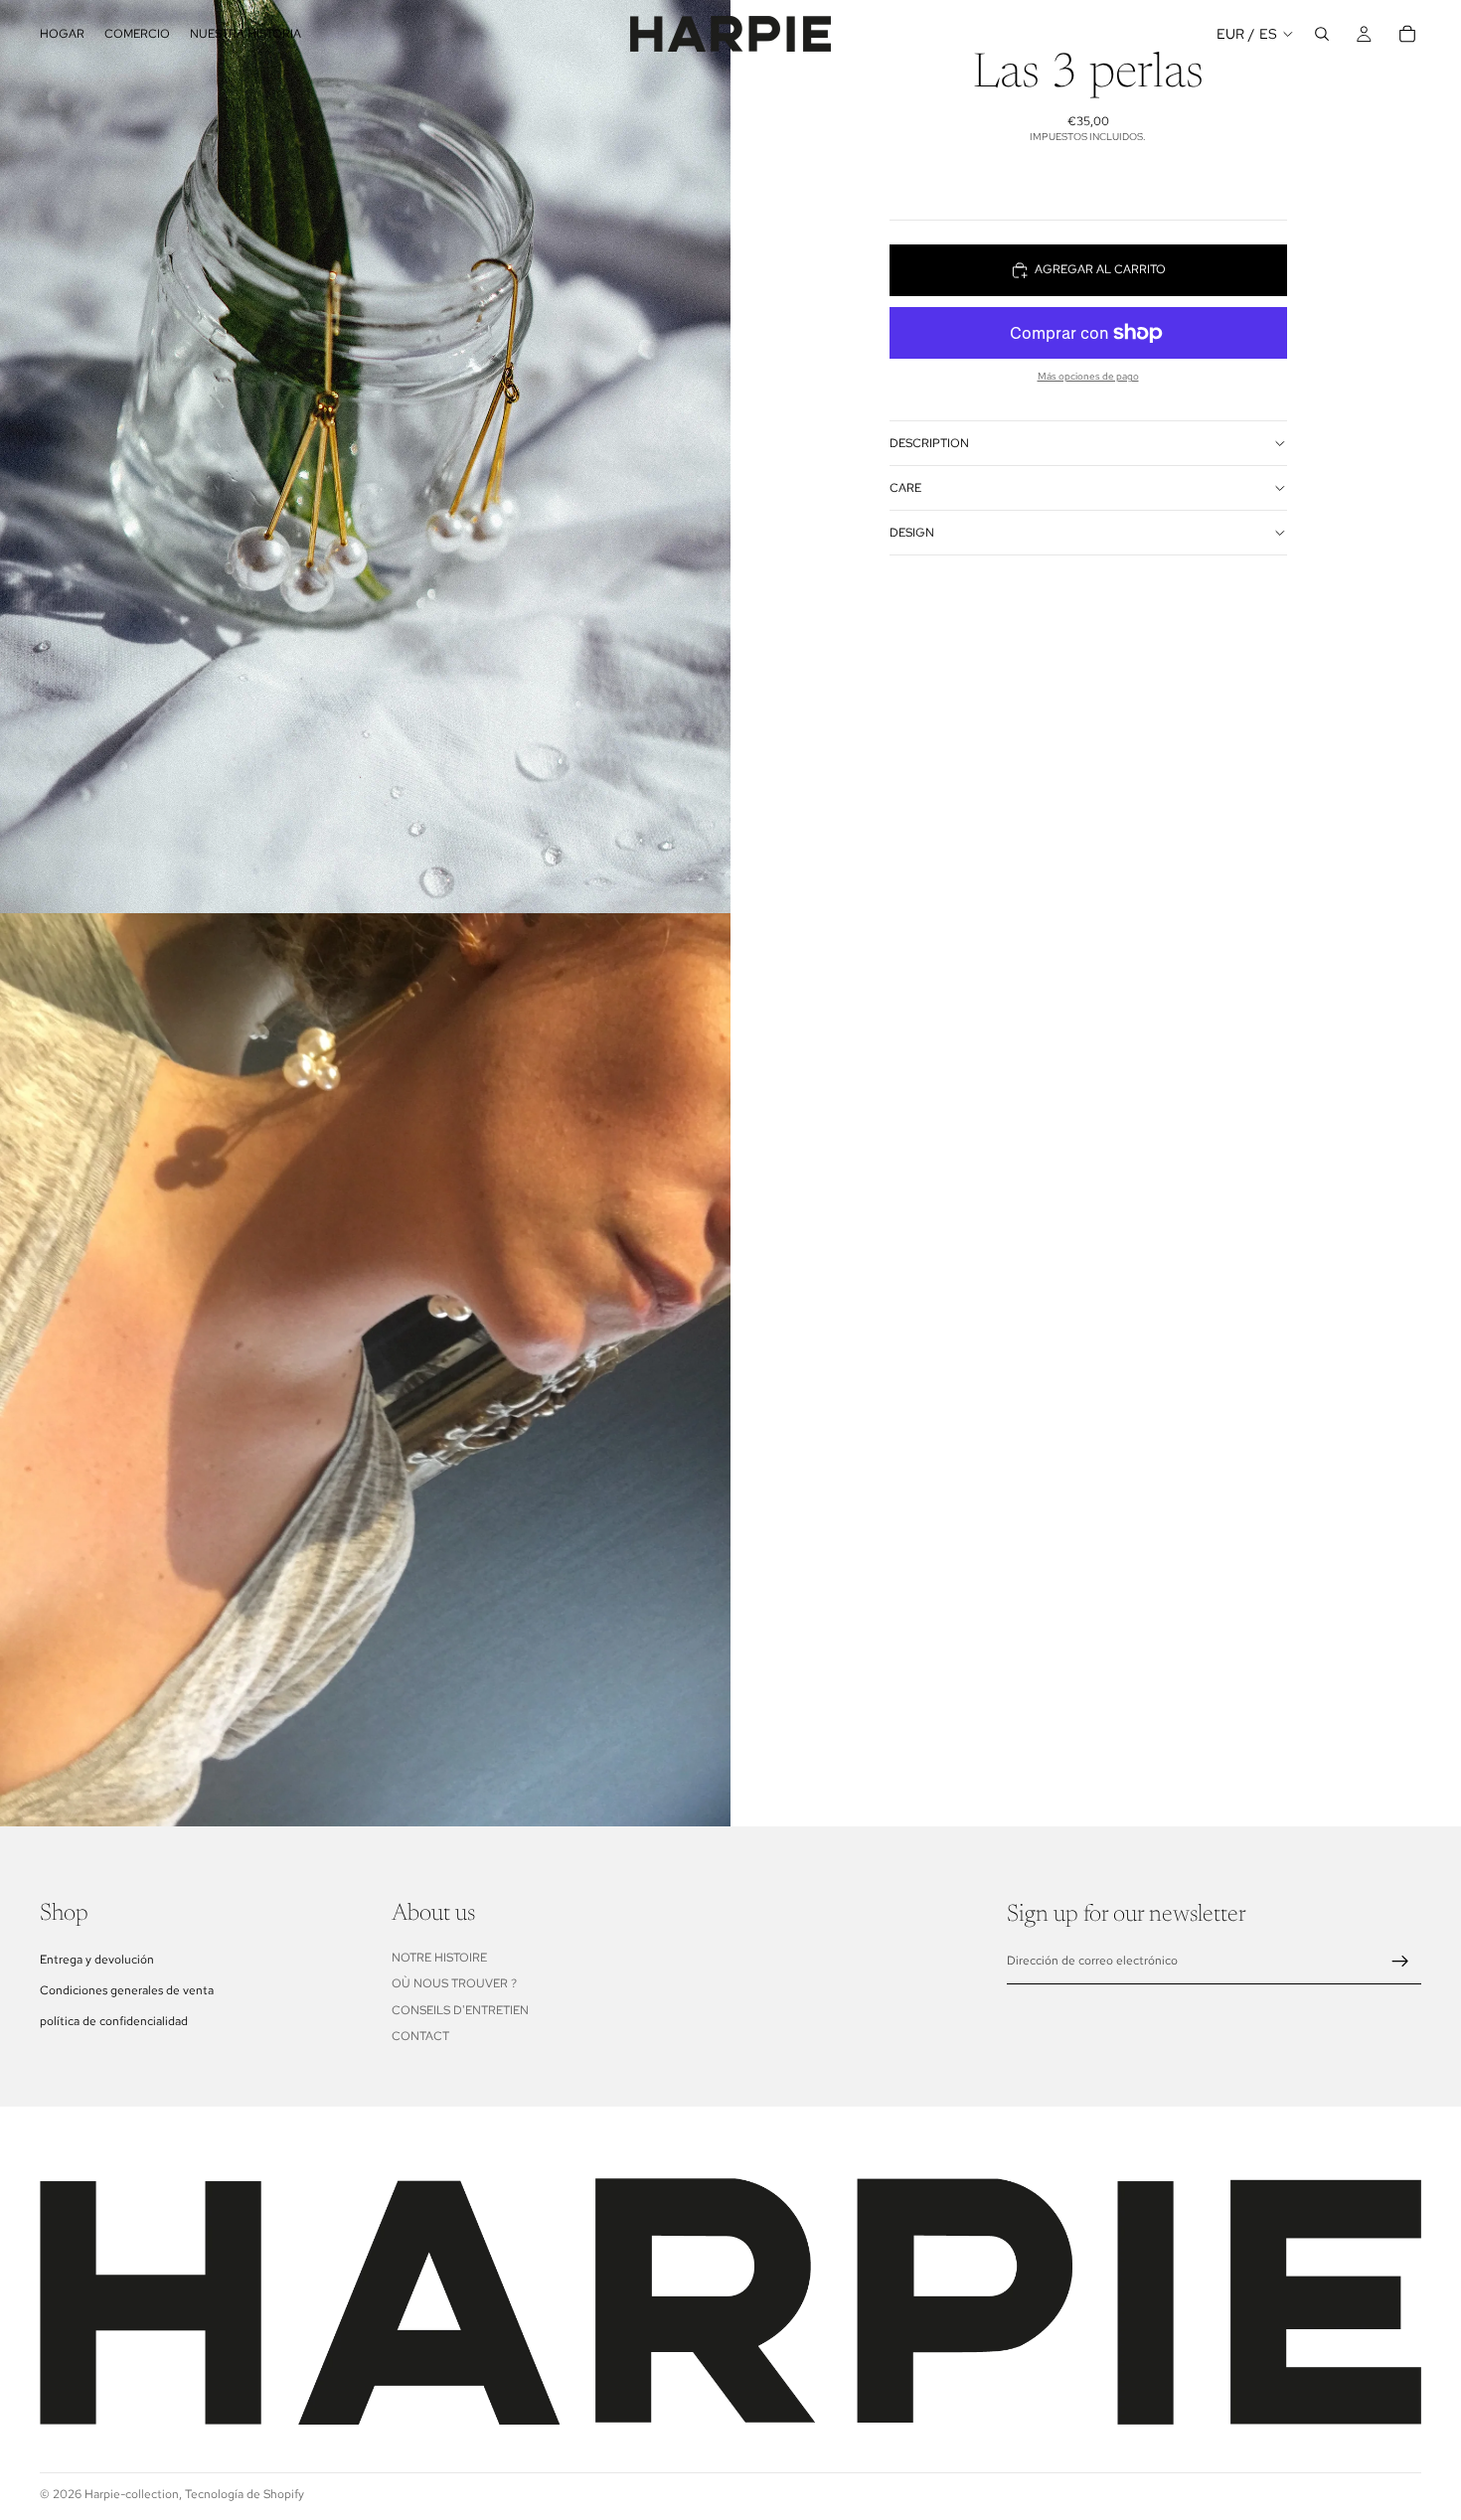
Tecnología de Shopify (244, 2494)
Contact (420, 2035)
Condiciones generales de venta (127, 1989)
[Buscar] (1322, 34)
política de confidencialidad (114, 2021)
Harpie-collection (132, 2494)
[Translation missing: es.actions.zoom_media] (365, 457)
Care (905, 488)
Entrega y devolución (97, 1959)
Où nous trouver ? (454, 1983)
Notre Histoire (439, 1957)
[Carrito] (1407, 34)
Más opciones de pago (1088, 376)
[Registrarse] (1400, 1961)
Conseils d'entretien (460, 2009)
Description (929, 443)
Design (912, 533)
